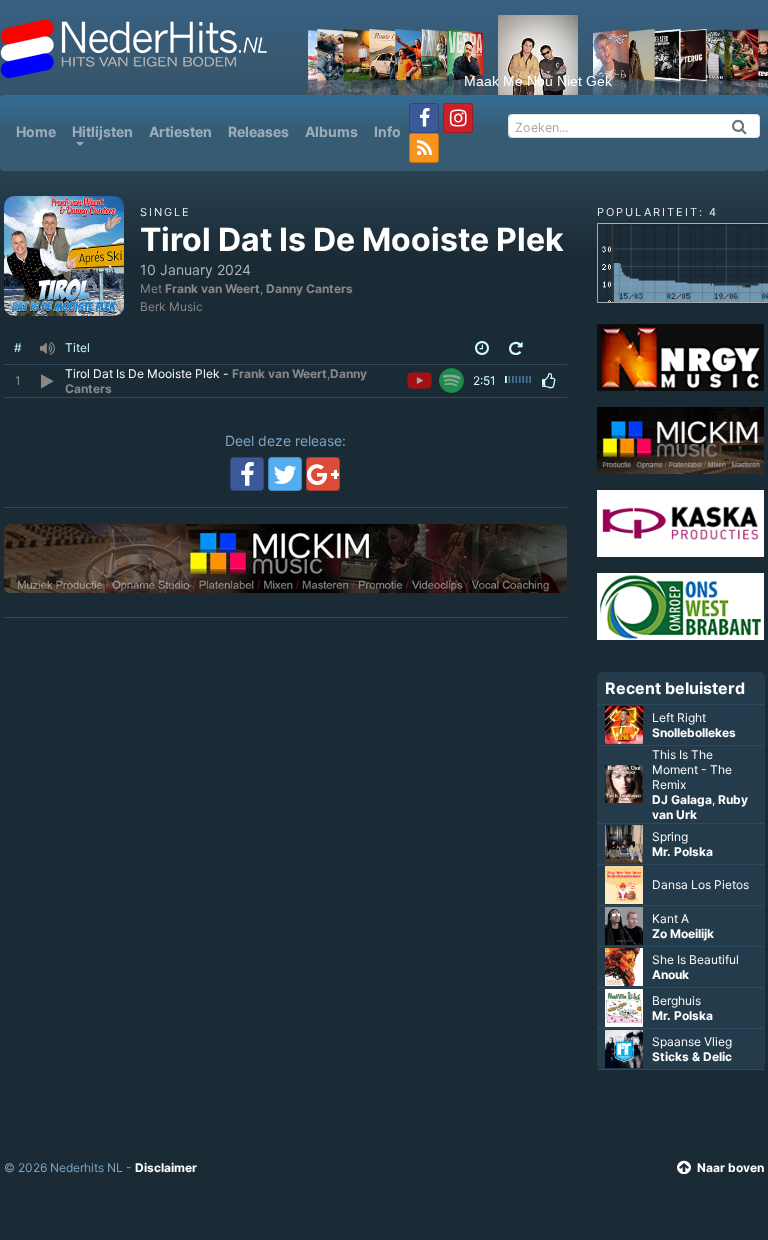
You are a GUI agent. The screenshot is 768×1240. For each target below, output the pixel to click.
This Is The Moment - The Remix (692, 769)
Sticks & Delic (692, 1056)
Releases (258, 131)
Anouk (670, 974)
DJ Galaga (682, 799)
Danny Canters (309, 288)
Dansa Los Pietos (700, 884)
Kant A (670, 918)
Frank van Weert (212, 288)
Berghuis (676, 1000)
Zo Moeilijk (683, 933)
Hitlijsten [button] (102, 131)
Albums (331, 131)
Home (40, 131)
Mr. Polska (682, 851)
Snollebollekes (694, 732)
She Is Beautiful (695, 959)
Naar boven (730, 1167)
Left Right (679, 717)
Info (387, 131)
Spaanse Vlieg (692, 1041)
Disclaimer (166, 1167)
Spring (670, 836)
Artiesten (180, 131)
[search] (740, 126)
